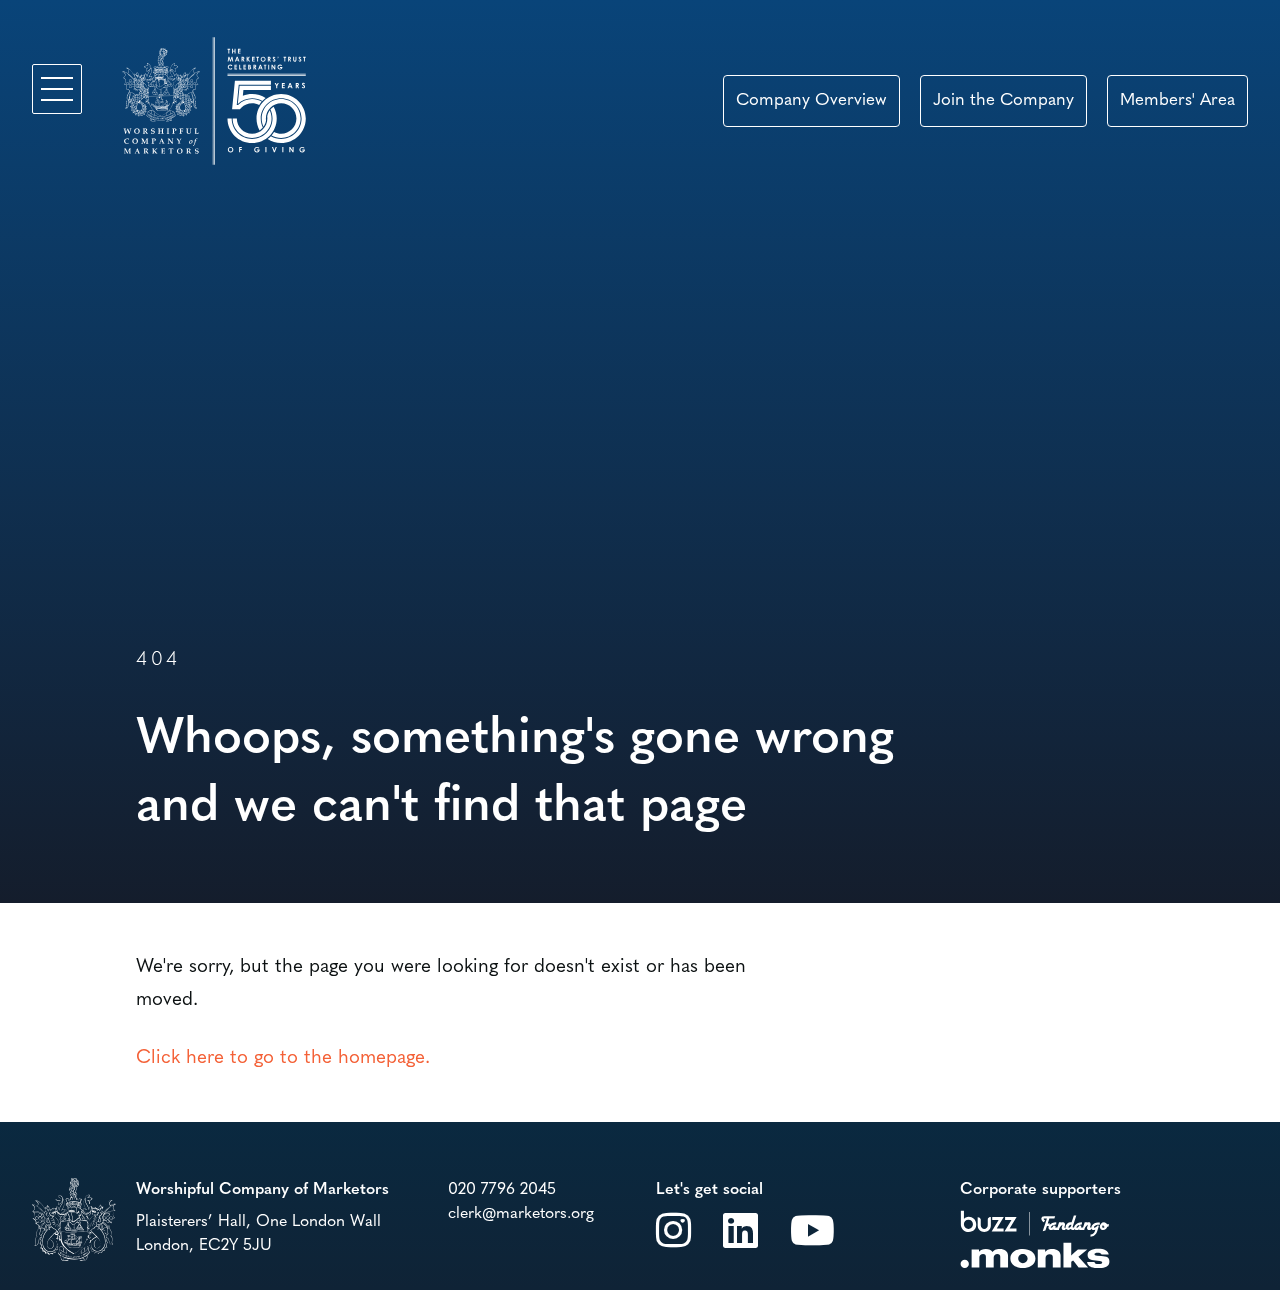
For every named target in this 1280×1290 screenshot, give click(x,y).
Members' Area (1177, 100)
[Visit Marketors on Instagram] (812, 1230)
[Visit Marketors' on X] (673, 1230)
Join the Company (1003, 100)
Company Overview (811, 100)
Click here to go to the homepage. (283, 1058)
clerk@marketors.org (521, 1214)
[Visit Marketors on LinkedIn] (740, 1230)
